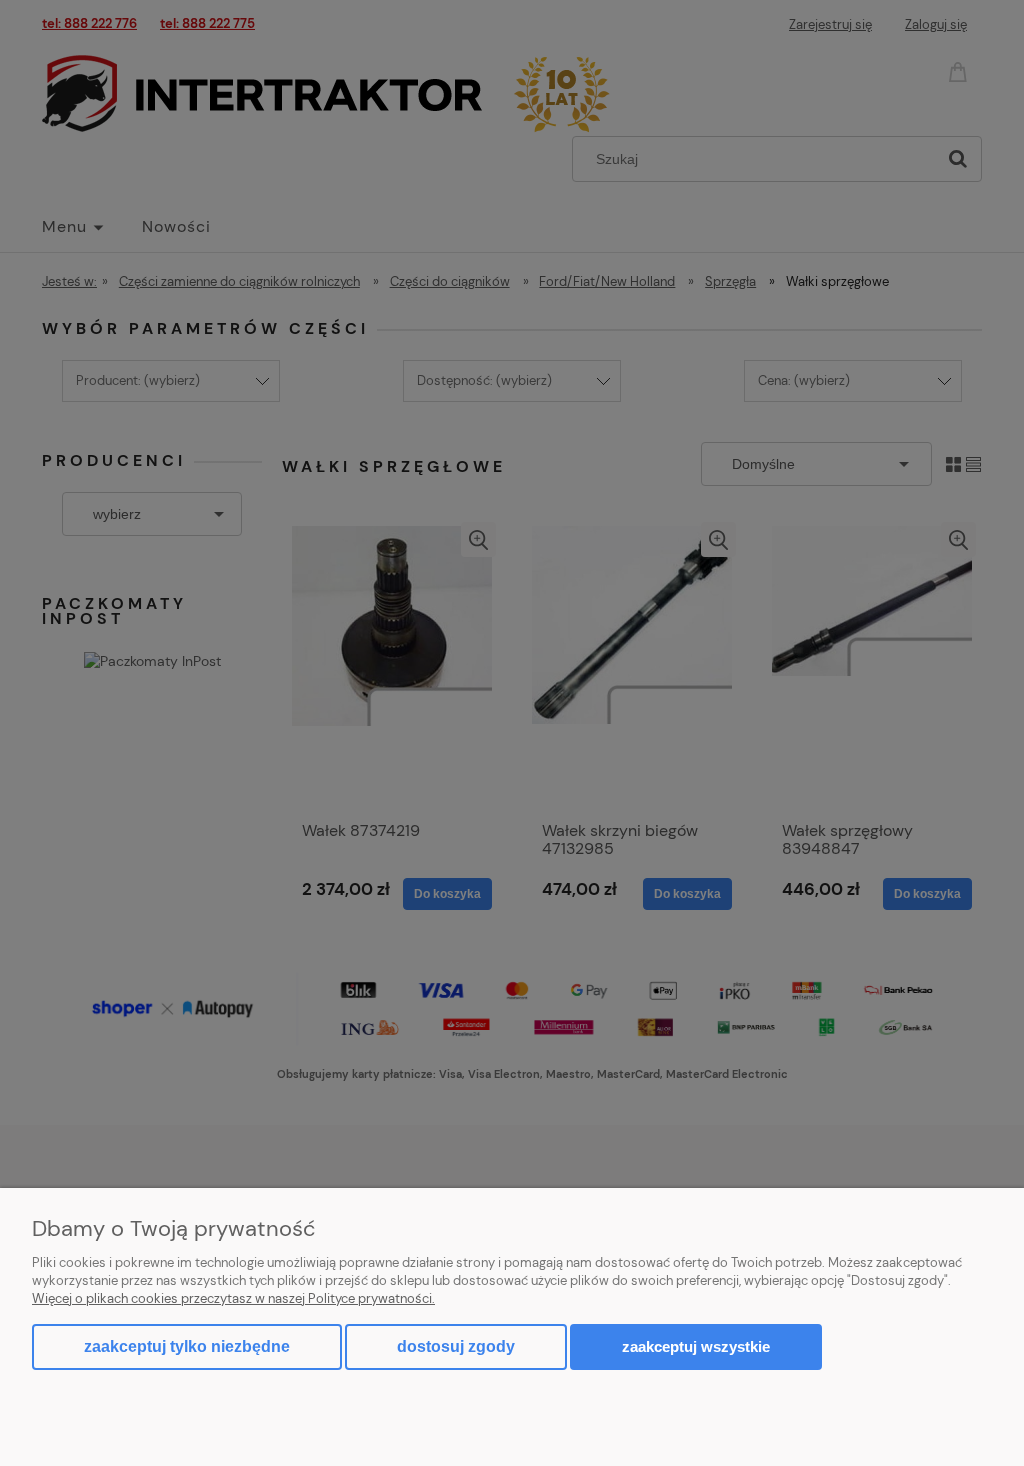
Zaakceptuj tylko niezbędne (187, 1346)
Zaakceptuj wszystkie (696, 1346)
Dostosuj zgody (456, 1346)
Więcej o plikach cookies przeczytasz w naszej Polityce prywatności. (233, 1298)
